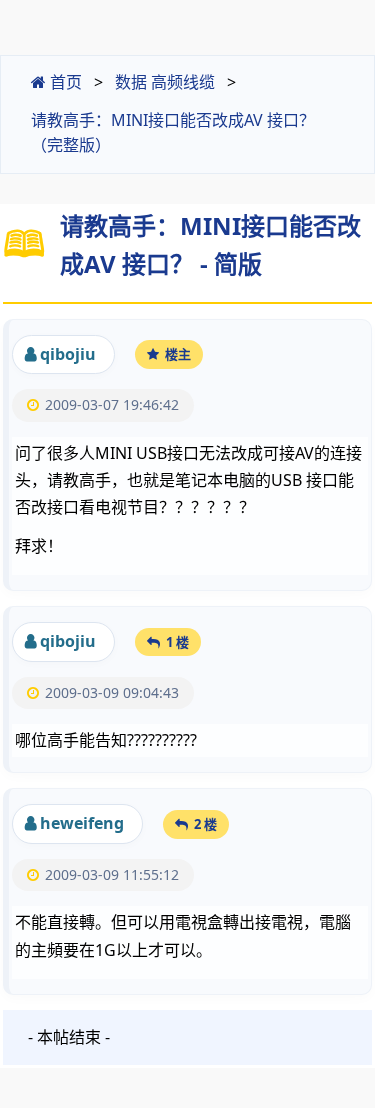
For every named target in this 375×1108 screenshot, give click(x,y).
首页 (64, 82)
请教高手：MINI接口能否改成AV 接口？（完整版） (173, 133)
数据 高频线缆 (165, 82)
